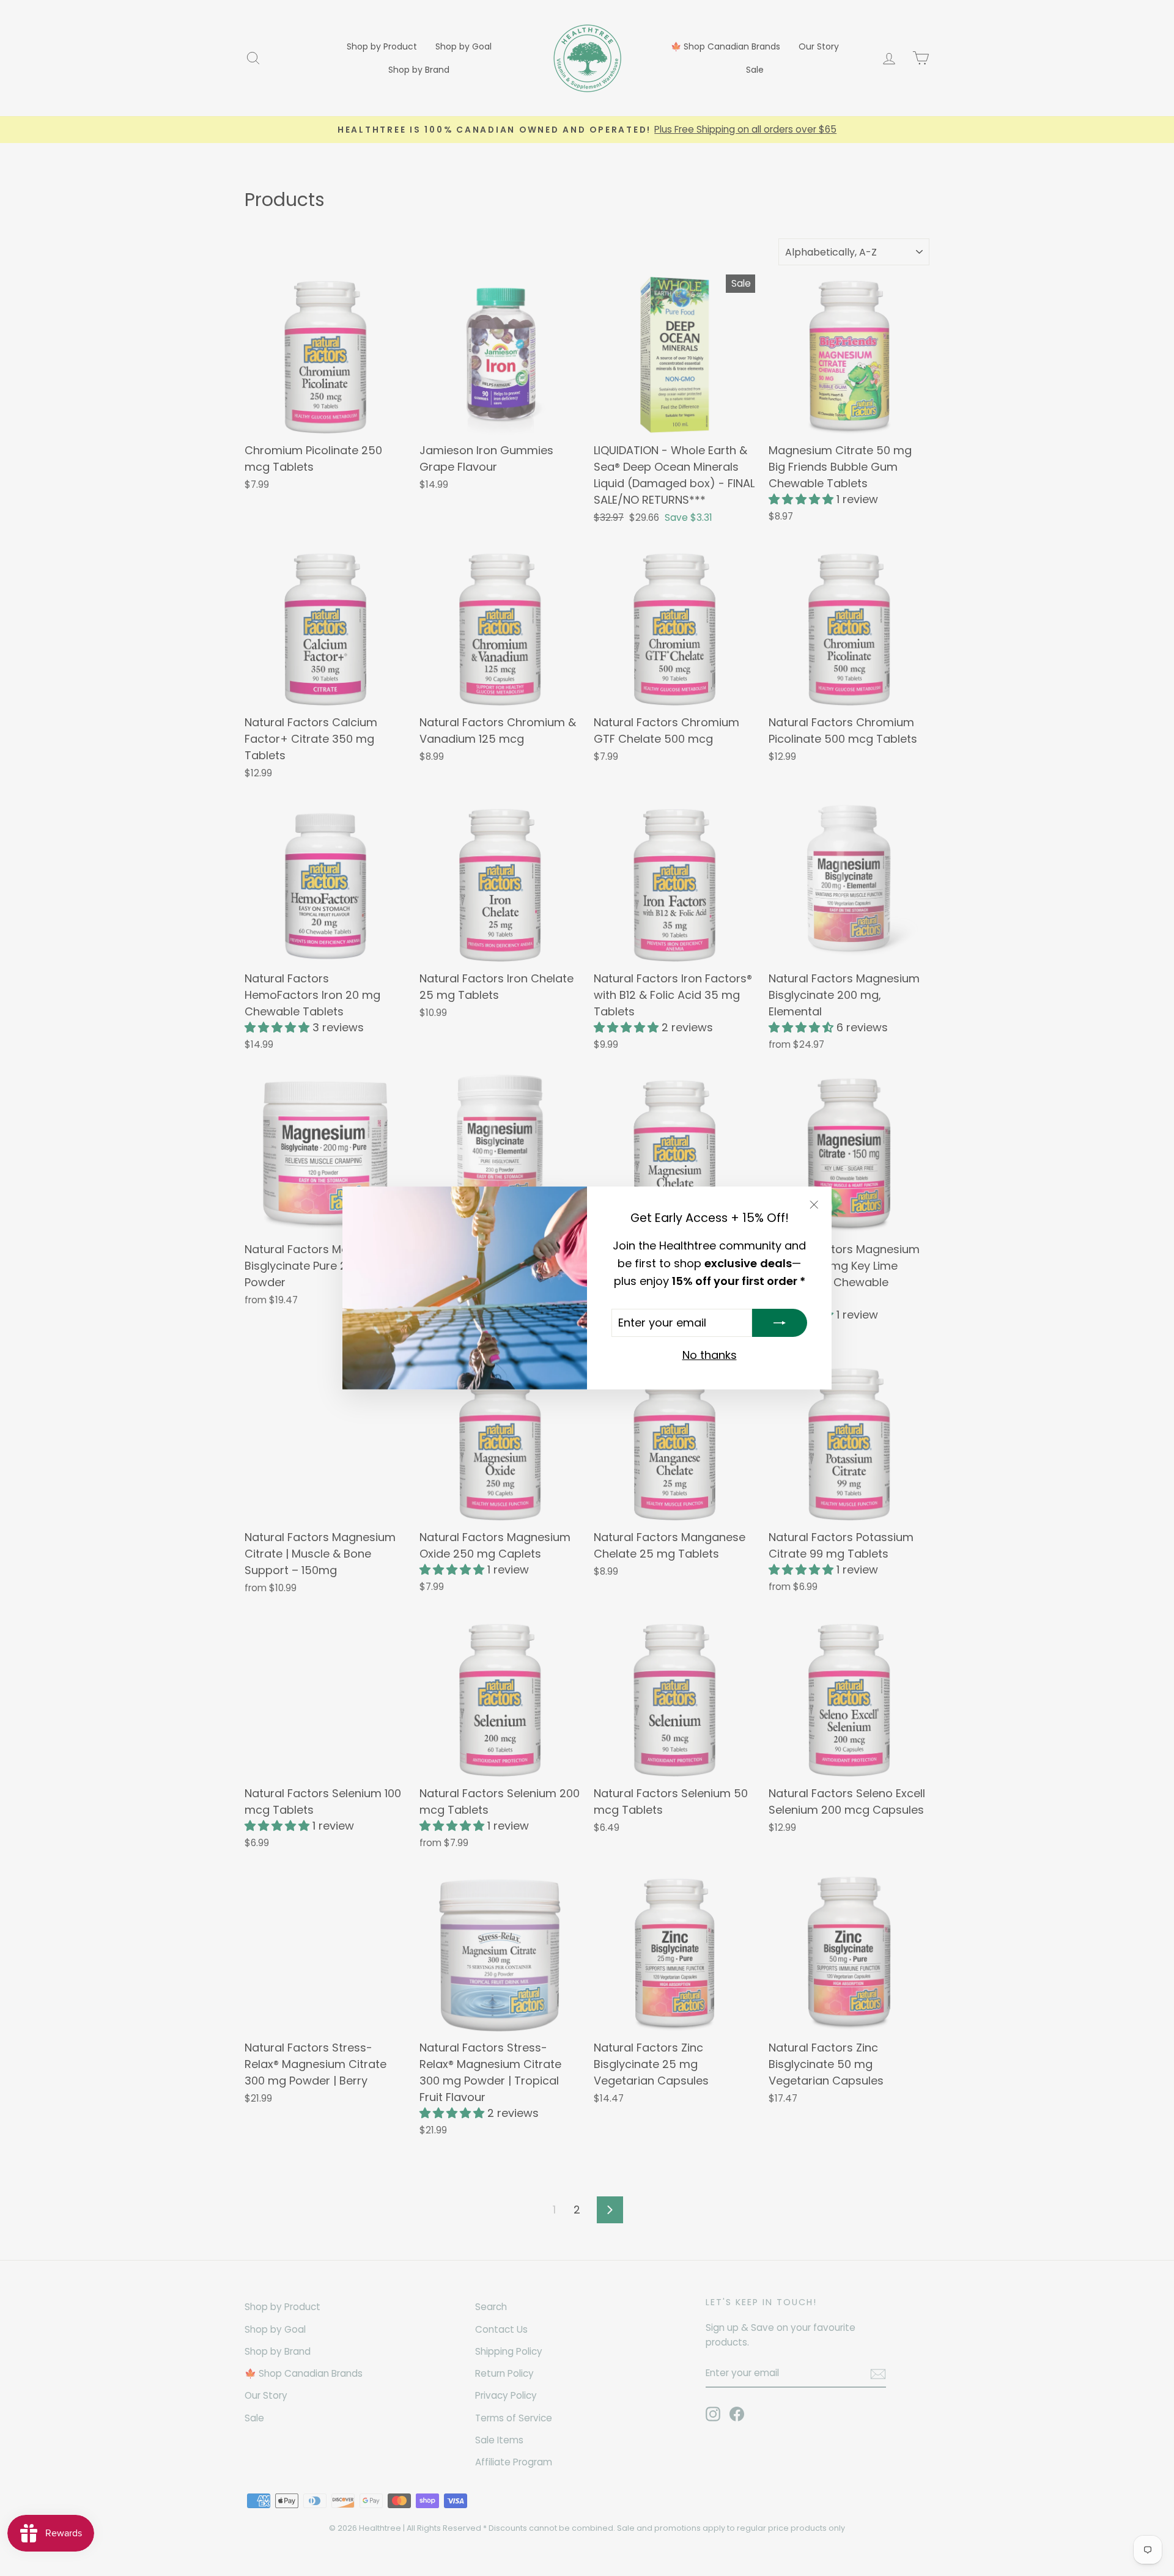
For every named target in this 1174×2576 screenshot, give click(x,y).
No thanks (710, 1355)
